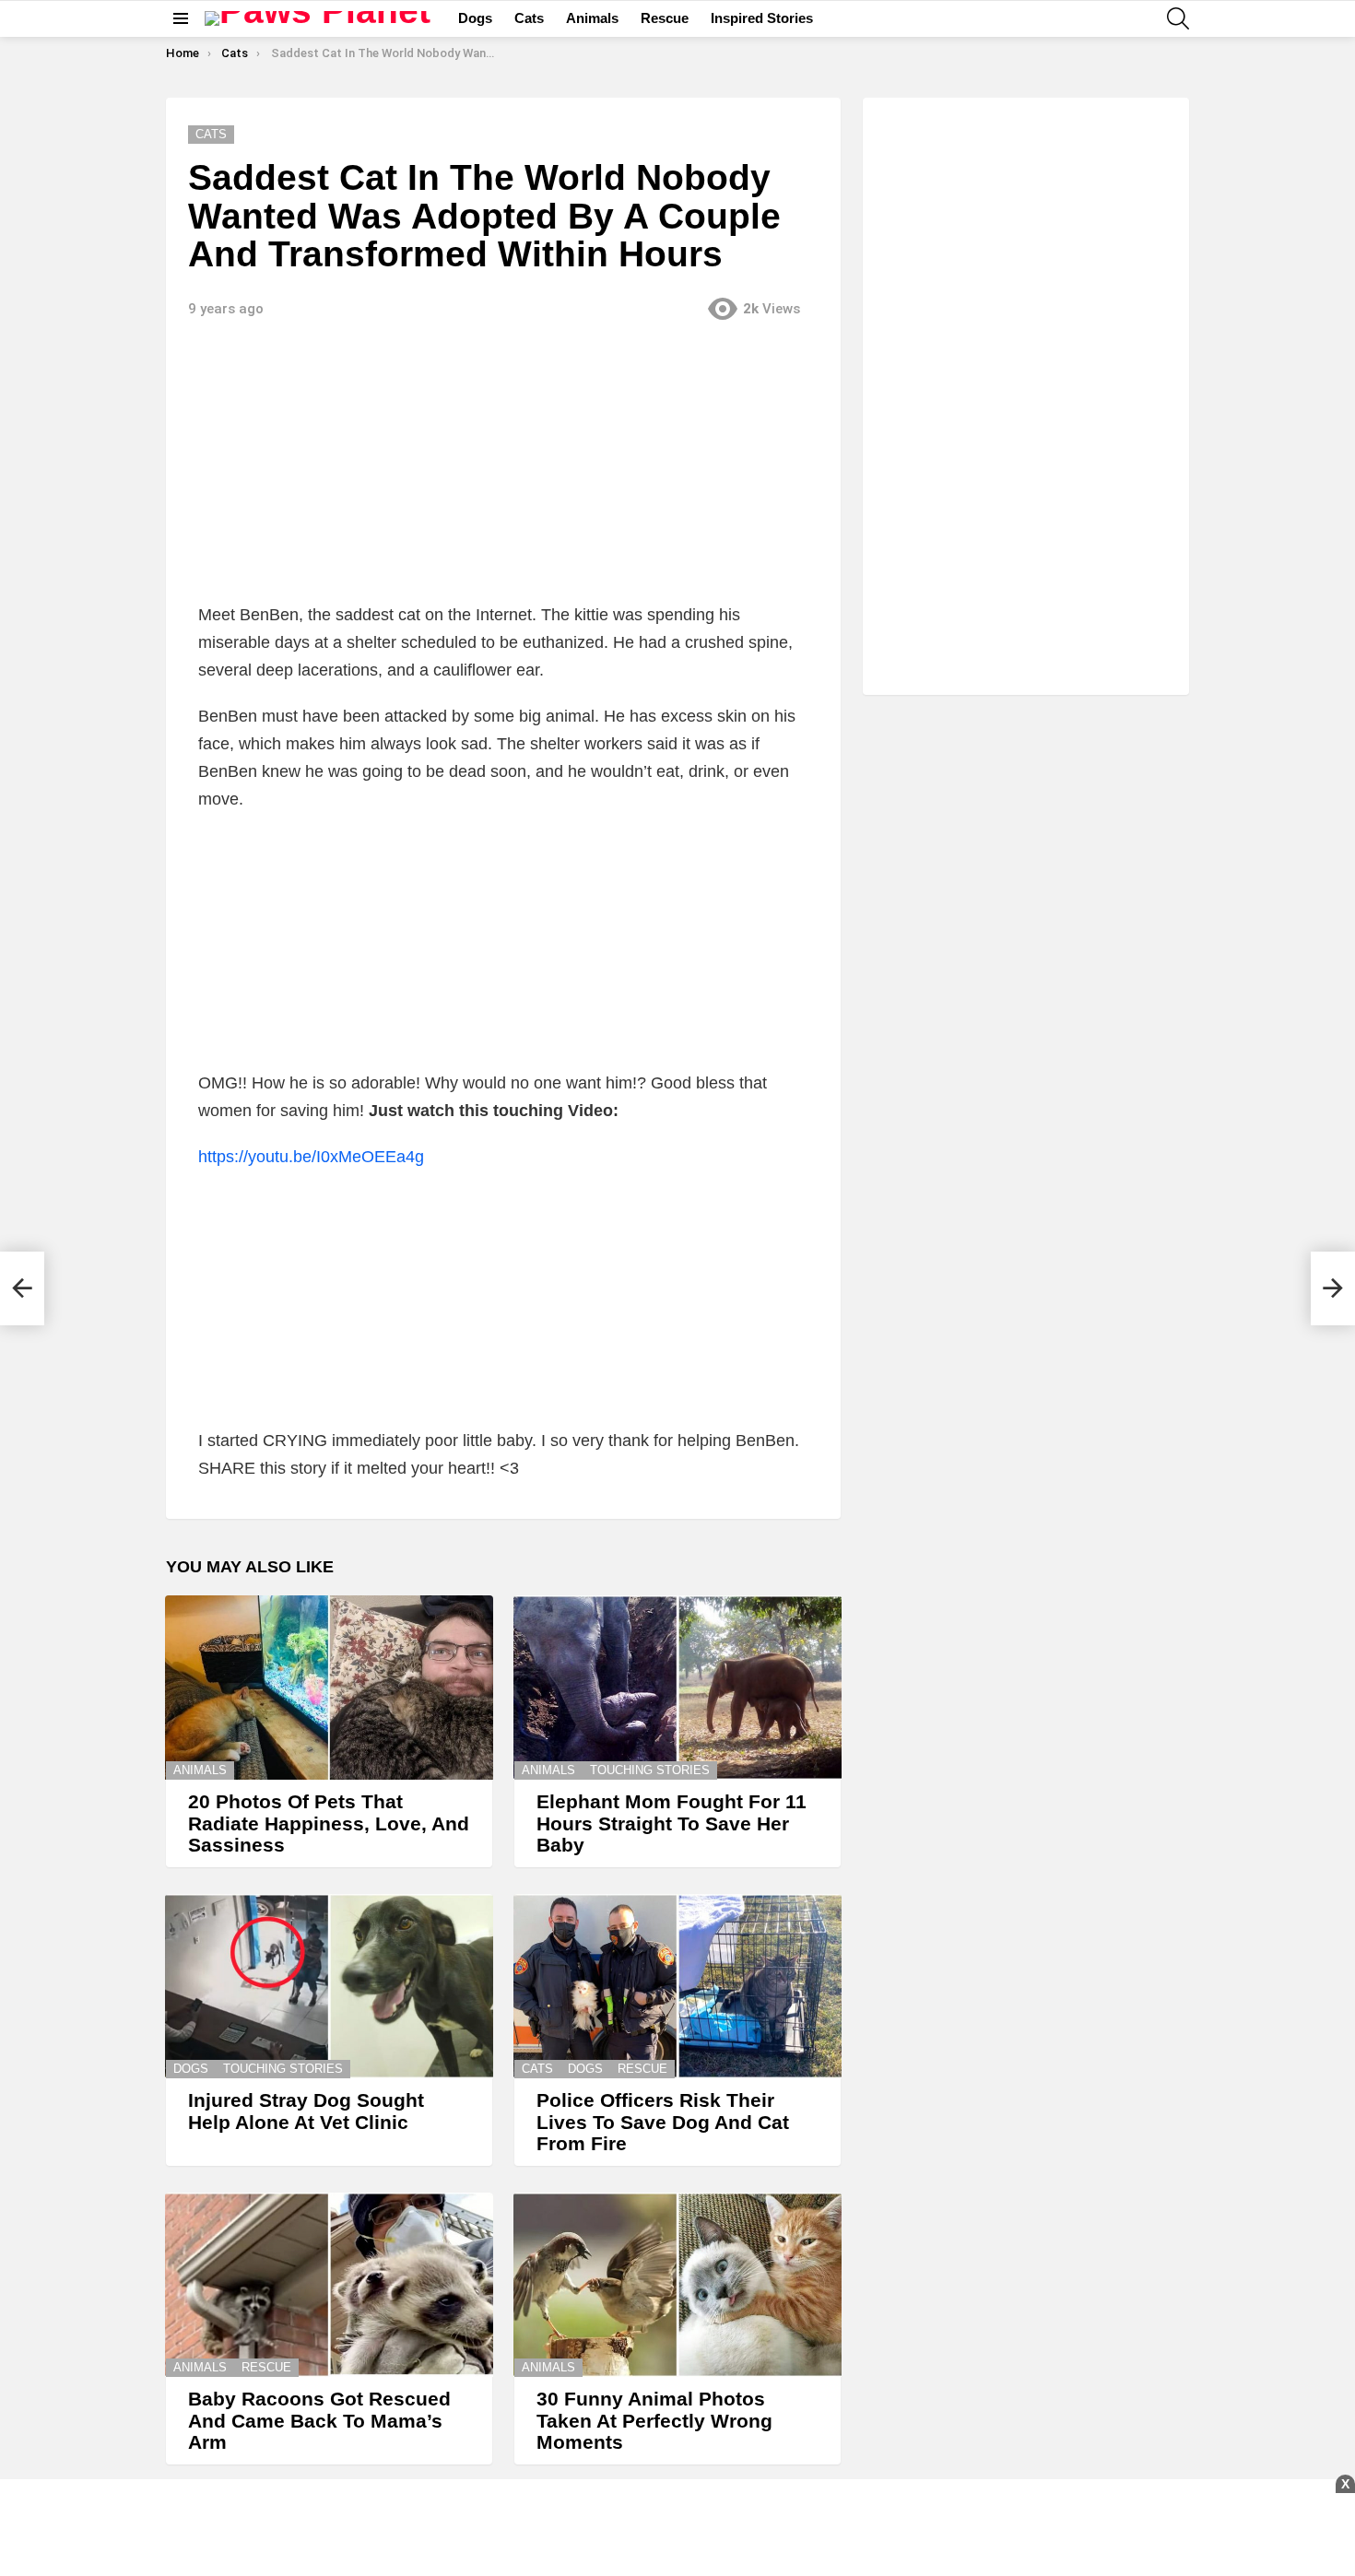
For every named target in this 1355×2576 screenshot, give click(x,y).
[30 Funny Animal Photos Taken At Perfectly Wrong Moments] (677, 2285)
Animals (592, 18)
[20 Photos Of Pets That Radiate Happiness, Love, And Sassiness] (329, 1688)
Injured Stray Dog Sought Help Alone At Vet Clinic (306, 2111)
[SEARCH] (1178, 18)
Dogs (475, 18)
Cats (529, 18)
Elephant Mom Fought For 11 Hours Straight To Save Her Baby (672, 1823)
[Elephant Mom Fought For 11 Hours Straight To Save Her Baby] (677, 1688)
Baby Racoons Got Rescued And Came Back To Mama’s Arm (319, 2420)
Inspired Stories (762, 18)
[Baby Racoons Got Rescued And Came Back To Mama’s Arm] (329, 2285)
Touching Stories (650, 1770)
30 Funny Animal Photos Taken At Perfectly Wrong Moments (654, 2420)
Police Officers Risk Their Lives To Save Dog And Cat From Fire (663, 2122)
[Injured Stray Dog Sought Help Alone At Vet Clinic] (329, 1986)
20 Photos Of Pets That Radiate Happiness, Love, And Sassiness (329, 1823)
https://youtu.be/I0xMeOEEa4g (311, 1157)
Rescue (665, 18)
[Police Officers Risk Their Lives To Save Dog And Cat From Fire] (677, 1986)
